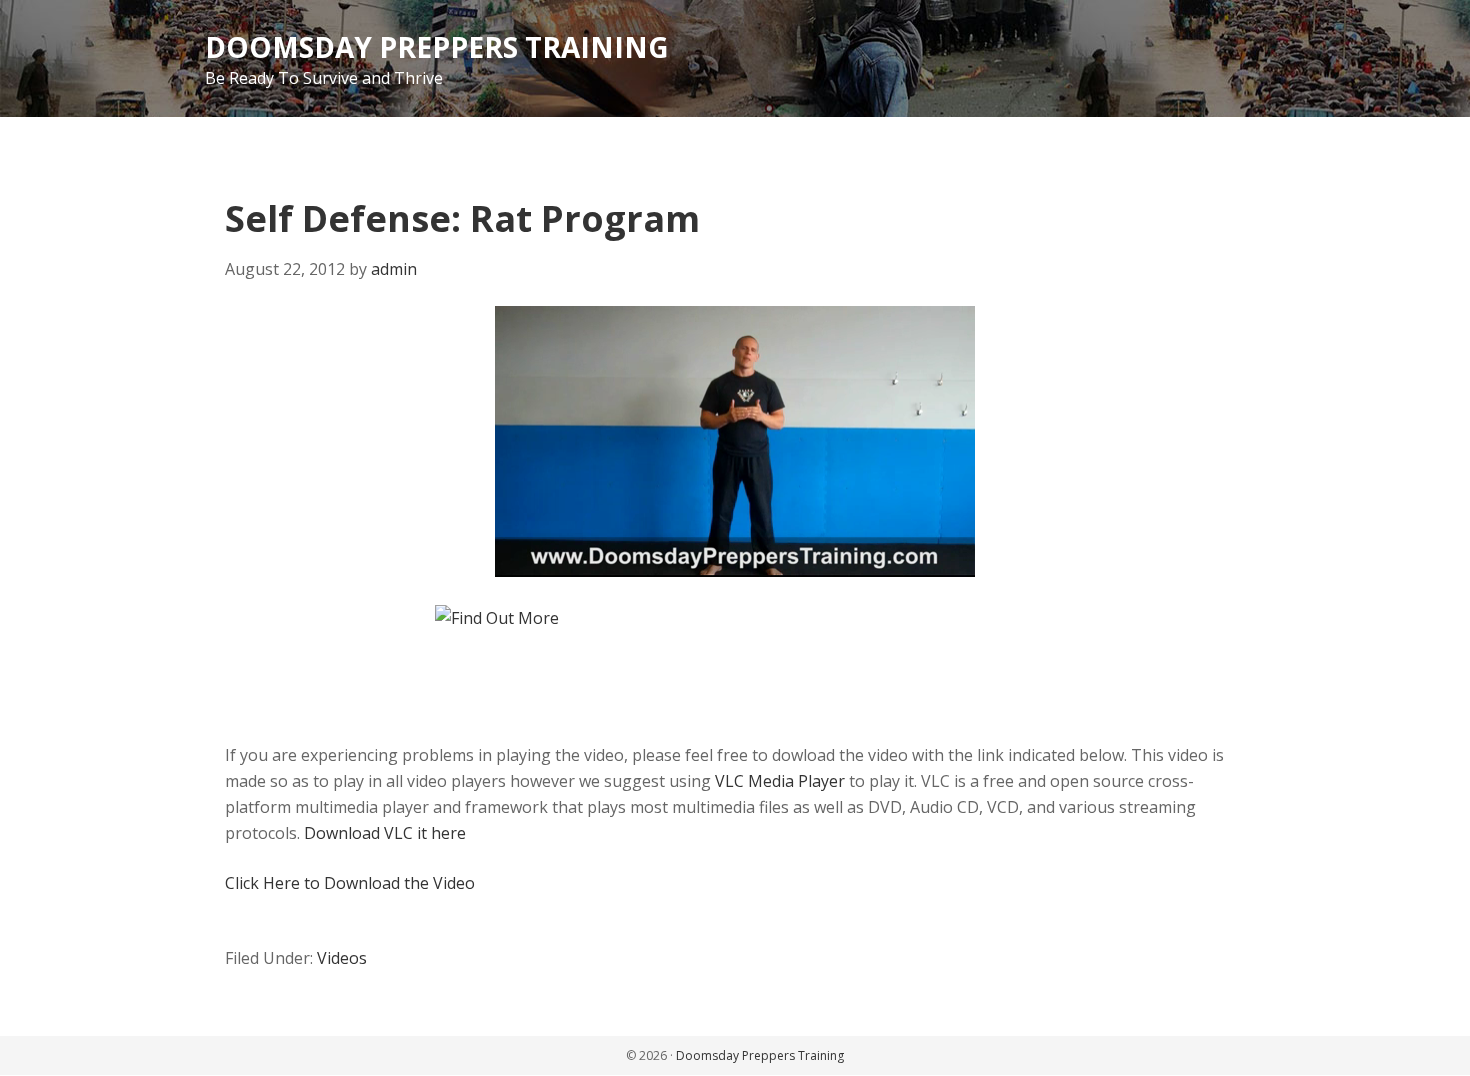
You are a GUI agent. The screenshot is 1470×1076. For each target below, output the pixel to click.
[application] (735, 441)
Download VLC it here (385, 833)
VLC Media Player (780, 781)
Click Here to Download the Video (350, 883)
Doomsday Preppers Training (437, 47)
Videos (342, 958)
